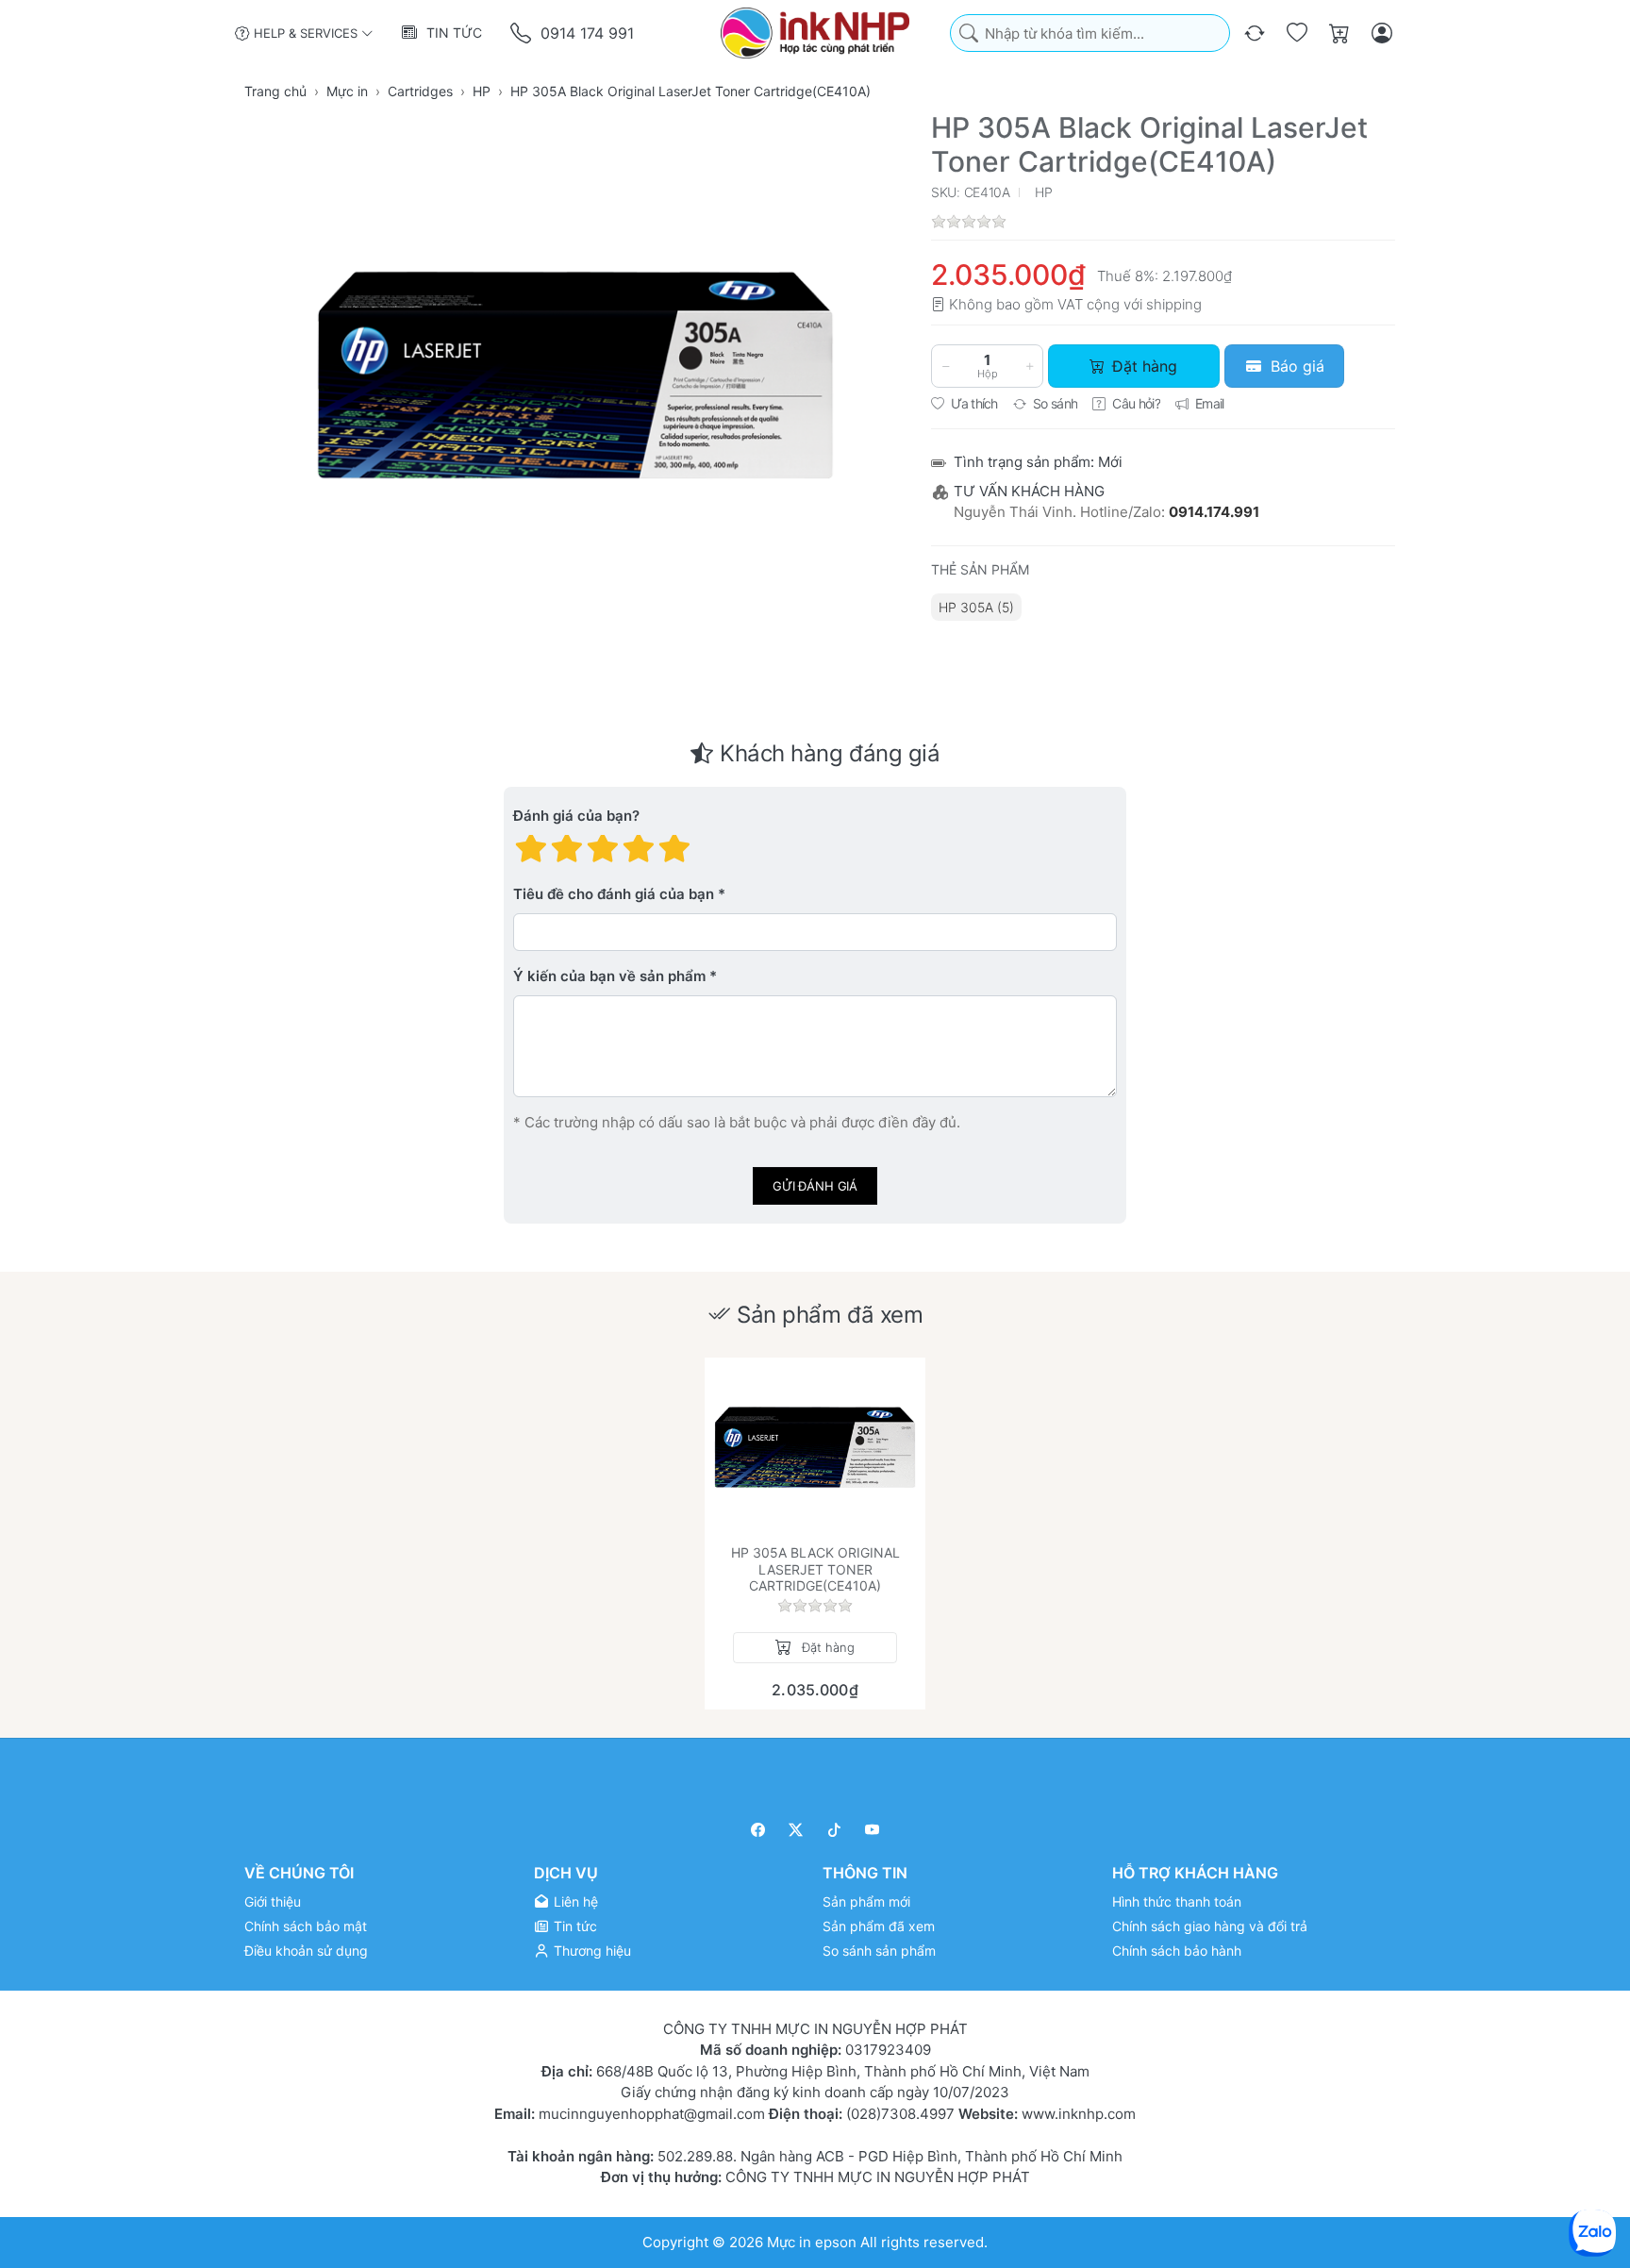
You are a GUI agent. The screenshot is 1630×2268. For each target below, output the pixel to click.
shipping (1174, 304)
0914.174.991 (1214, 512)
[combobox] (1090, 33)
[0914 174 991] (522, 33)
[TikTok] (834, 1830)
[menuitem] (976, 607)
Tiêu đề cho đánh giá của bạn (614, 895)
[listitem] (575, 375)
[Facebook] (758, 1830)
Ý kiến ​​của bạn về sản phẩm (609, 977)
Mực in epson (812, 2241)
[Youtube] (873, 1830)
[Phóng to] (575, 375)
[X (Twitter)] (797, 1830)
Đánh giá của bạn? (576, 817)
